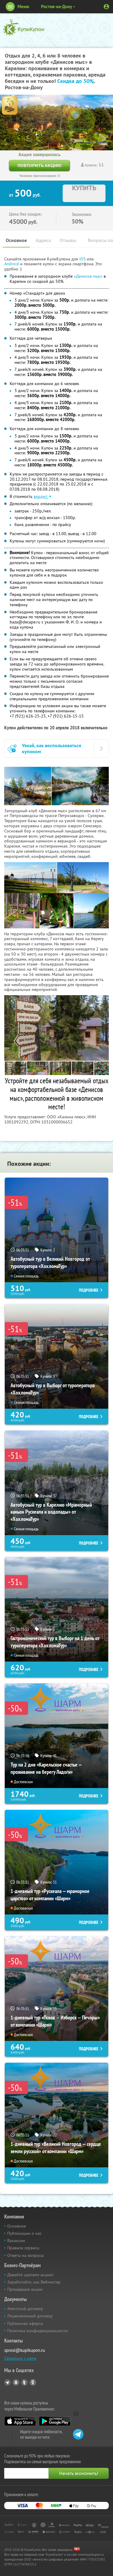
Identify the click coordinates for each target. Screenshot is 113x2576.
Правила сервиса (23, 2248)
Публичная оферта (25, 2323)
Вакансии (16, 2241)
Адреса (43, 240)
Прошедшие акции (25, 2289)
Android (12, 264)
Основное (16, 240)
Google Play (55, 2421)
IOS (83, 259)
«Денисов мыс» (88, 276)
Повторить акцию (39, 165)
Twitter (24, 2382)
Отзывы (68, 240)
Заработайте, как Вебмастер (34, 2282)
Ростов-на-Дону (56, 7)
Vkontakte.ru (16, 2382)
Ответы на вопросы (25, 2255)
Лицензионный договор (30, 2316)
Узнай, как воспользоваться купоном (52, 748)
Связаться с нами (20, 2358)
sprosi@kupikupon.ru (25, 2350)
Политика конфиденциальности (38, 2331)
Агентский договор (25, 2309)
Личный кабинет (106, 7)
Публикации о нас (24, 2233)
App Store (20, 2421)
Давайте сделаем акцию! (30, 2275)
